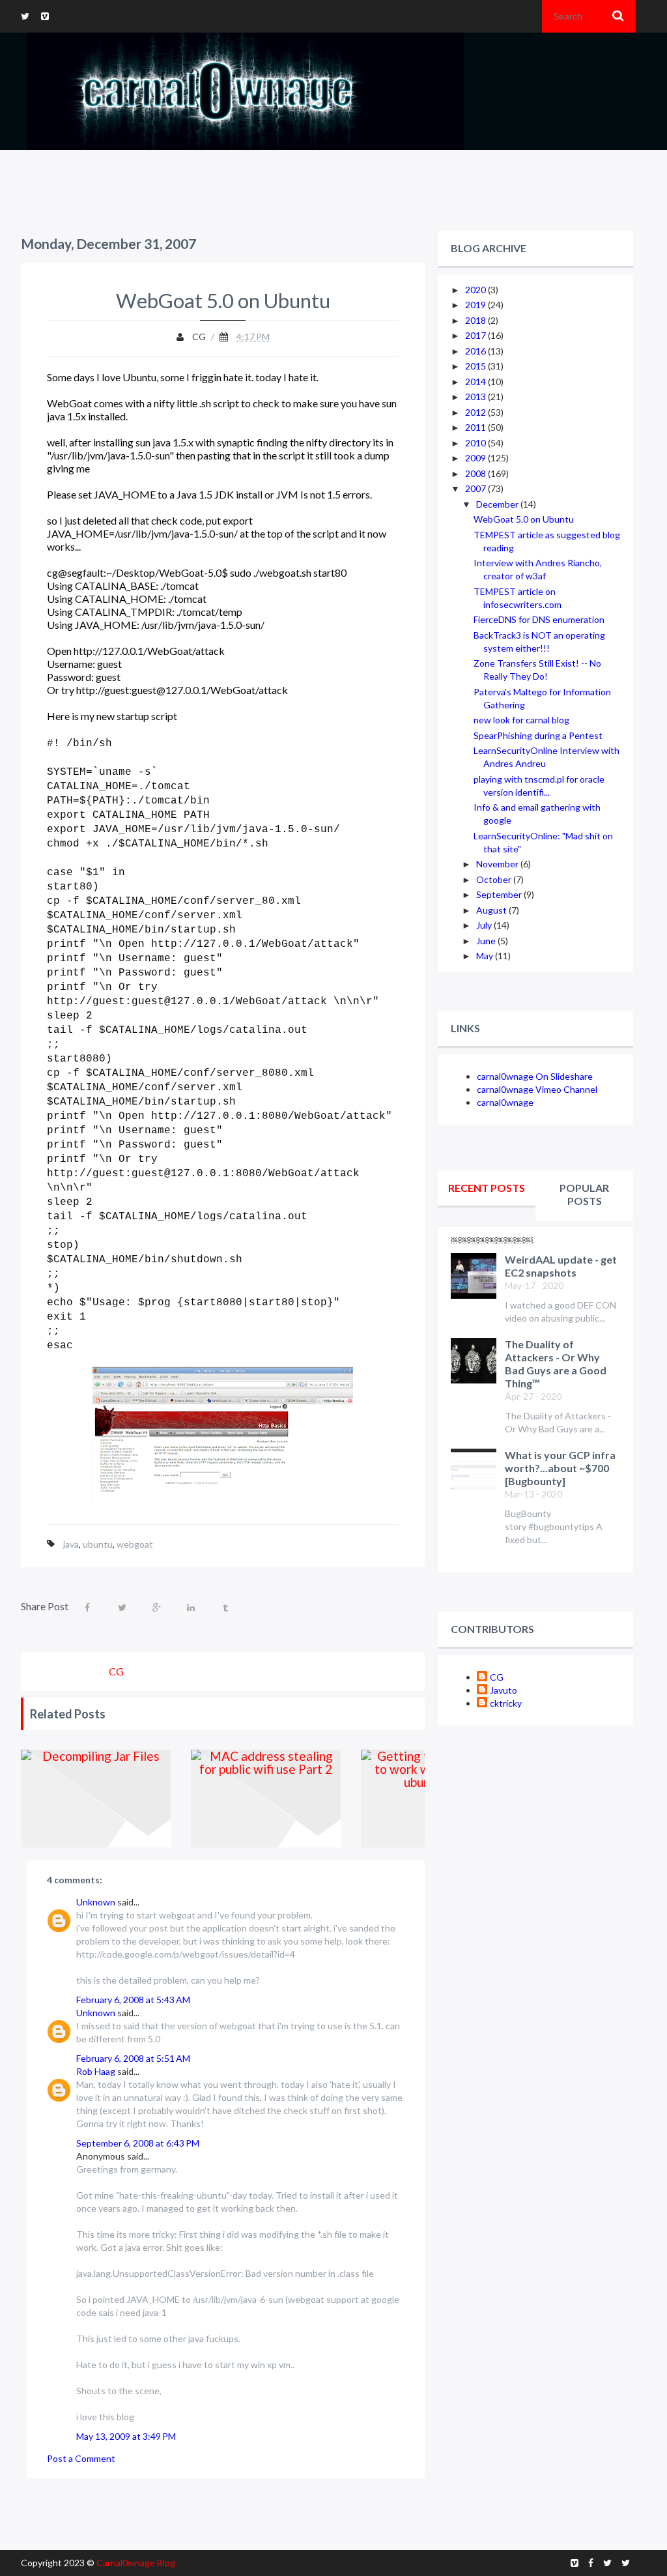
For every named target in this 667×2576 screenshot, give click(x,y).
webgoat (135, 1544)
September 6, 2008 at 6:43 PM (138, 2143)
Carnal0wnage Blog (136, 2563)
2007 (476, 488)
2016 (476, 351)
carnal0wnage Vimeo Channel (537, 1089)
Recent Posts (487, 1188)
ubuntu (98, 1544)
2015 (476, 366)
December (498, 504)
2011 (476, 427)
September (500, 894)
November (498, 864)
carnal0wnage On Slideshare (535, 1076)
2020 (476, 290)
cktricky (506, 1703)
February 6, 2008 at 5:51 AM (133, 2058)
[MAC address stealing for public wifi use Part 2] (266, 1799)
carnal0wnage (505, 1102)
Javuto (504, 1690)
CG (497, 1677)
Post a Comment (81, 2458)
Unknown (96, 1902)
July (485, 925)
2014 (476, 382)
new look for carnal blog (521, 720)
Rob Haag (96, 2071)
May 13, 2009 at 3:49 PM (126, 2436)
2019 (476, 305)
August (492, 910)
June (487, 941)
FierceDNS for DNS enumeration (539, 619)
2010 (476, 443)
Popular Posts (584, 1194)
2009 (476, 458)
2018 (476, 320)
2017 (476, 335)
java (71, 1544)
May (486, 956)
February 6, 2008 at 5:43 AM (133, 2000)
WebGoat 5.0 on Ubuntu (524, 519)
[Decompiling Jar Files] (96, 1799)
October (495, 879)
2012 (476, 412)
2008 (476, 473)
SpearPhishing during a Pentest (538, 735)
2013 (476, 397)
